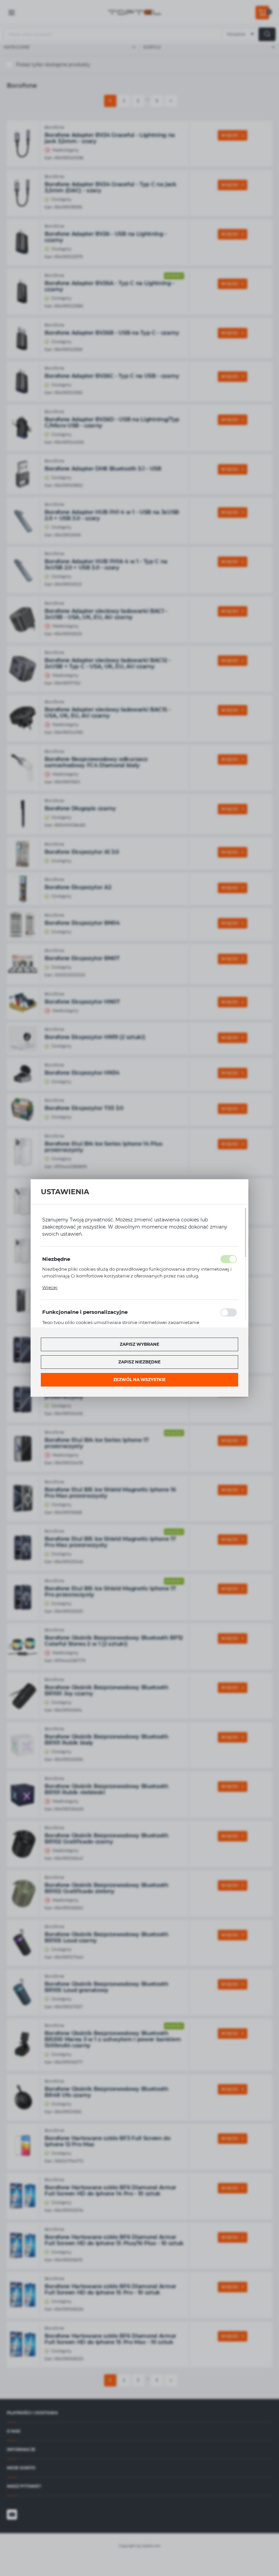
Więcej (50, 1287)
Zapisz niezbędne (139, 1362)
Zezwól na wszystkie (139, 1380)
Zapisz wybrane (139, 1344)
